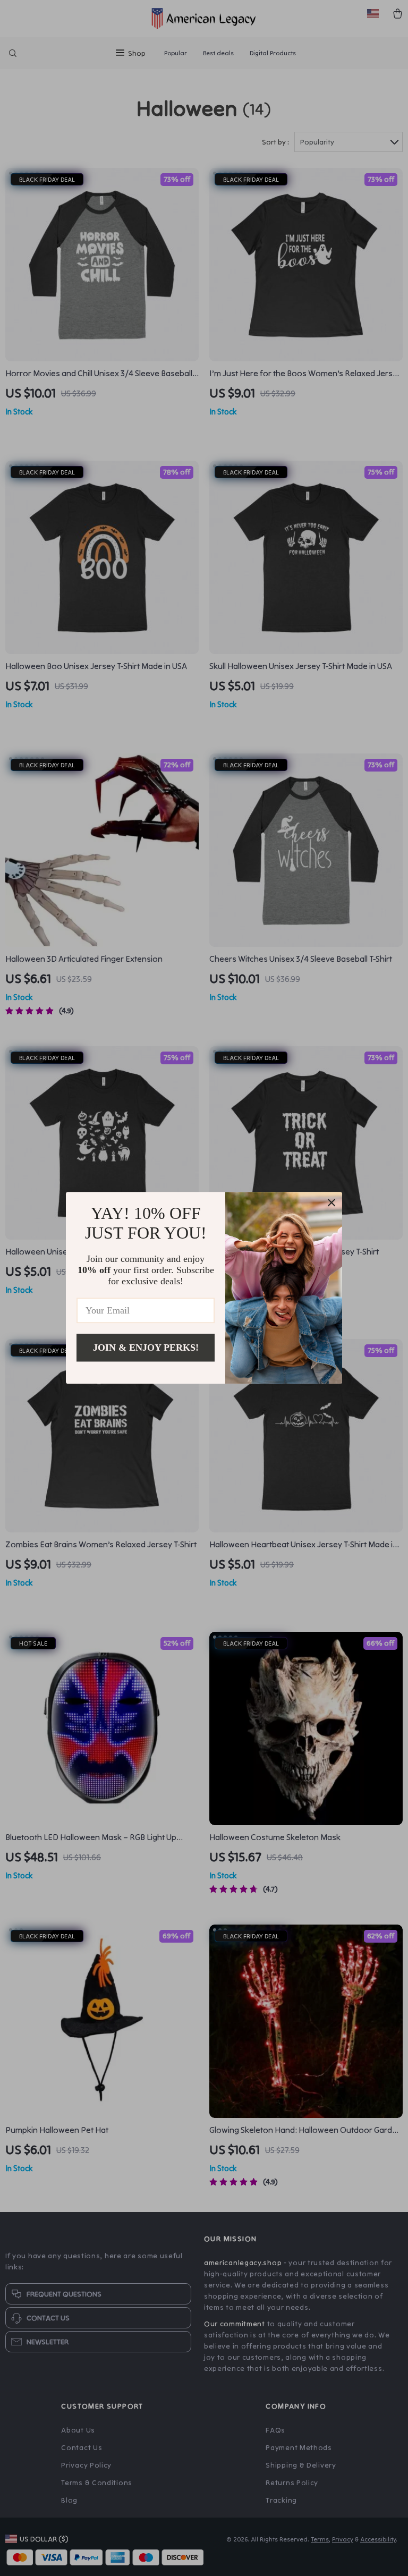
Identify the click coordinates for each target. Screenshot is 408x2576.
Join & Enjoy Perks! (146, 1348)
